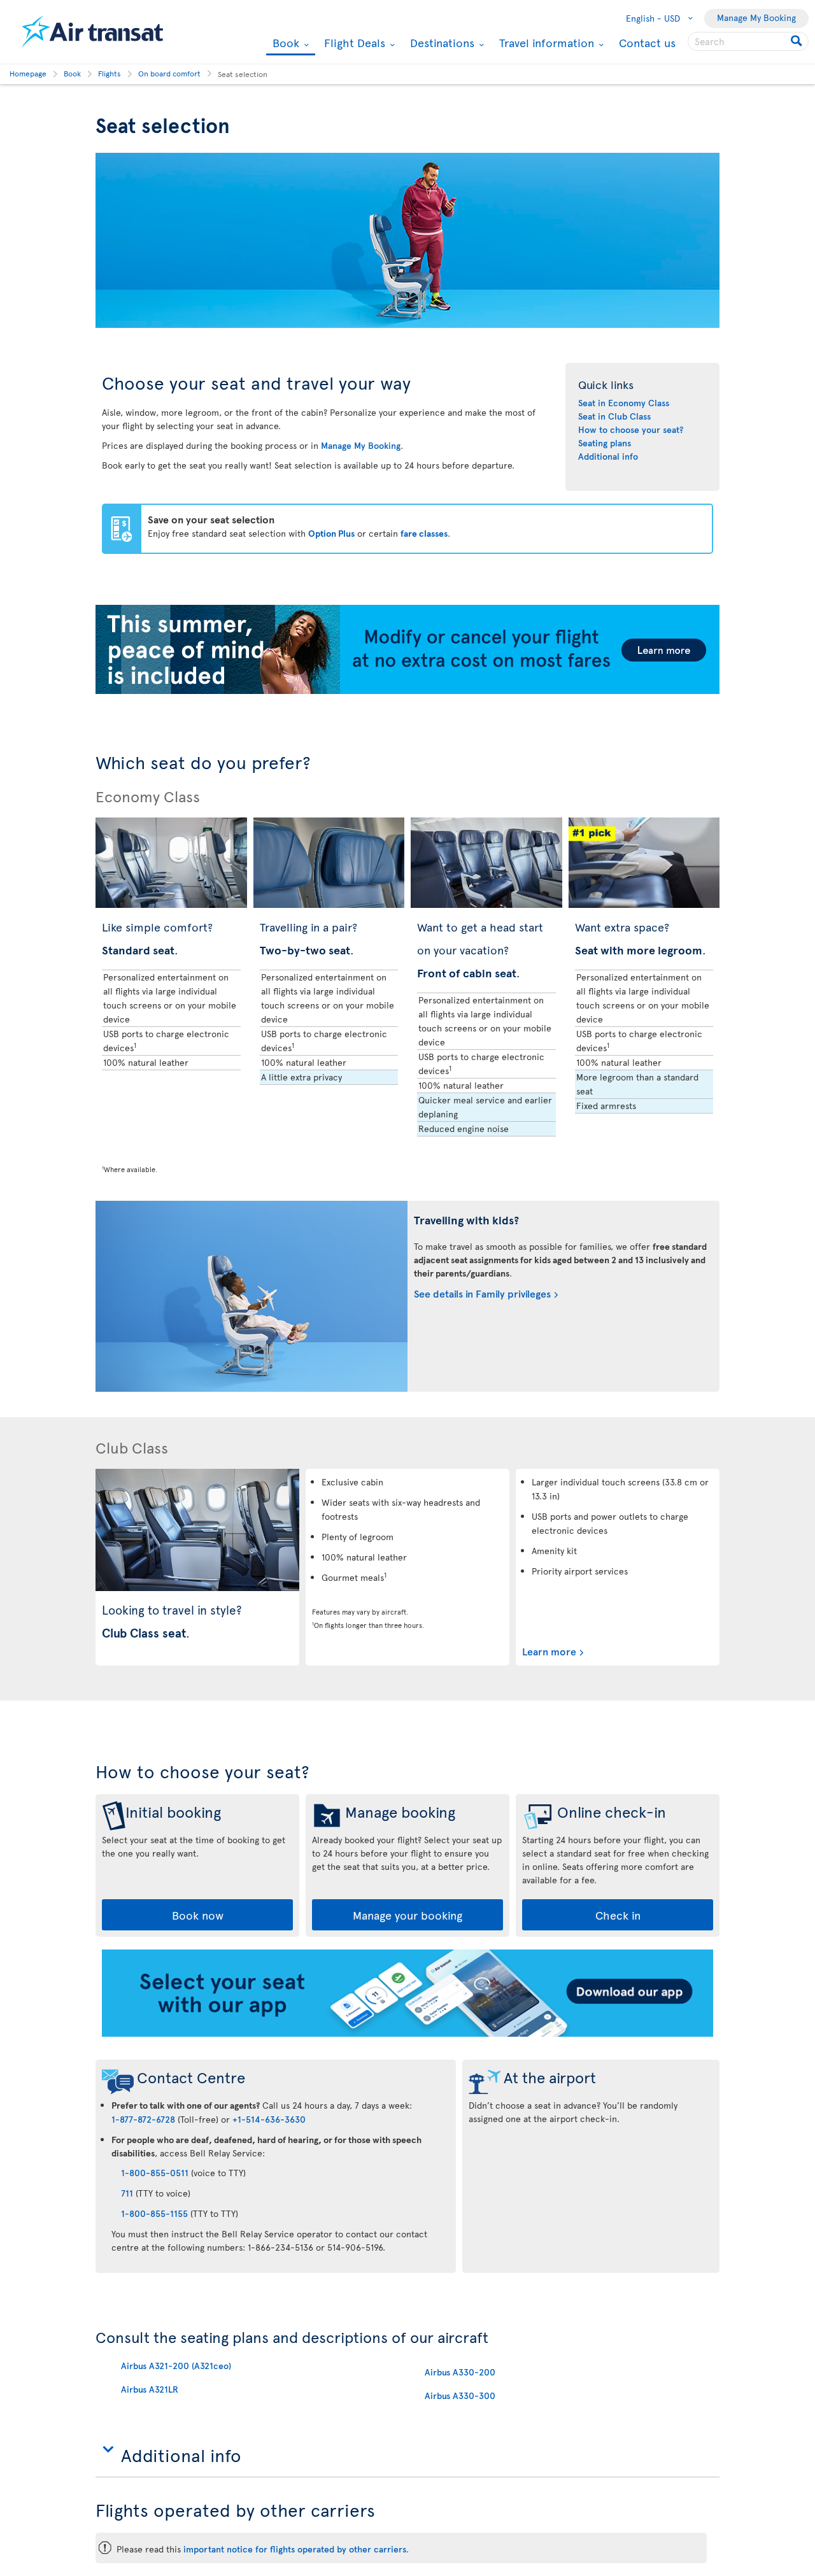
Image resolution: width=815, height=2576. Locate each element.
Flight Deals (353, 43)
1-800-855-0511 (155, 2173)
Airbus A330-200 (460, 2372)
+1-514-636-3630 (269, 2119)
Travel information (545, 43)
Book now (198, 1915)
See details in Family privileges (482, 1293)
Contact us (647, 42)
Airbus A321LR (150, 2389)
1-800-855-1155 (154, 2213)
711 (127, 2193)
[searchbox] (748, 41)
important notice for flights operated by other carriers (295, 2549)
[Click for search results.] (797, 41)
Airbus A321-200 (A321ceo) (176, 2366)
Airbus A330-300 (460, 2396)
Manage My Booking (756, 18)
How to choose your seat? (631, 429)
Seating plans (605, 443)
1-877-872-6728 (143, 2119)
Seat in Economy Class (624, 403)
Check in (618, 1915)
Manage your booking (407, 1915)
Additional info (608, 456)
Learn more (549, 1651)
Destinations (441, 43)
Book (284, 44)
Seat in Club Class (614, 416)
